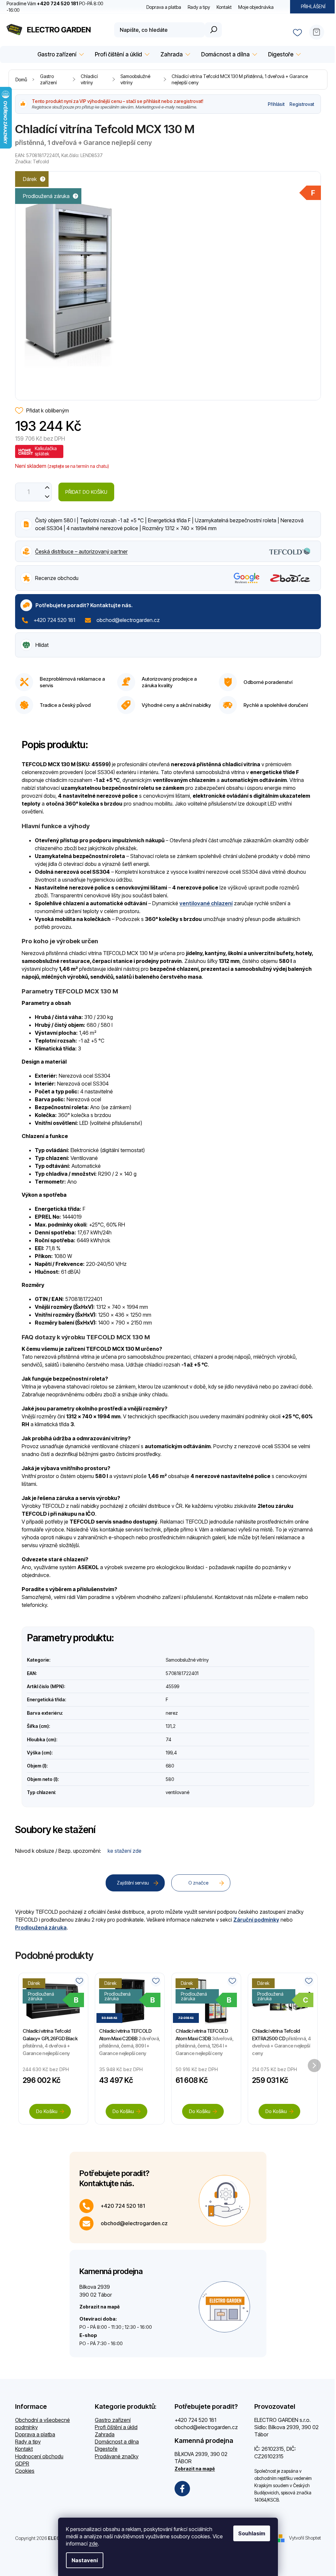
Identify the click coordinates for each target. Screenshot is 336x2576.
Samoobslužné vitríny (187, 1660)
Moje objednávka (256, 7)
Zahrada (105, 2434)
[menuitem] (60, 55)
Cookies (25, 2471)
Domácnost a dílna (117, 2442)
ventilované (178, 1792)
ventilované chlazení (206, 903)
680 (170, 1766)
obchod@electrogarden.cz (128, 620)
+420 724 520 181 (54, 620)
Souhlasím (252, 2533)
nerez (172, 1713)
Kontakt (224, 7)
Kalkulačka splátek (46, 451)
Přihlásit (276, 104)
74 (168, 1739)
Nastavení (85, 2560)
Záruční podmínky (256, 1920)
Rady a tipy (199, 7)
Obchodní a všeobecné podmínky (42, 2424)
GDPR (22, 2464)
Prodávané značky (117, 2456)
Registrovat (302, 104)
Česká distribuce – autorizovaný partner (81, 551)
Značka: (32, 161)
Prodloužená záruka (41, 1927)
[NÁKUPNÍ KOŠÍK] (319, 30)
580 (170, 1779)
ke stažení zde (125, 1851)
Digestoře (106, 2449)
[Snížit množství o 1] (47, 497)
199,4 (171, 1753)
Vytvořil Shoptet (305, 2538)
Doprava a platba (164, 7)
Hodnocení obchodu (39, 2456)
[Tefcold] (290, 551)
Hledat (213, 30)
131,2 (171, 1726)
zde (93, 2544)
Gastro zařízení (113, 2420)
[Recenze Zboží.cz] (290, 578)
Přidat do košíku (86, 492)
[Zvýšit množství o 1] (47, 487)
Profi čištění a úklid (116, 2427)
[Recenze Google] (247, 578)
